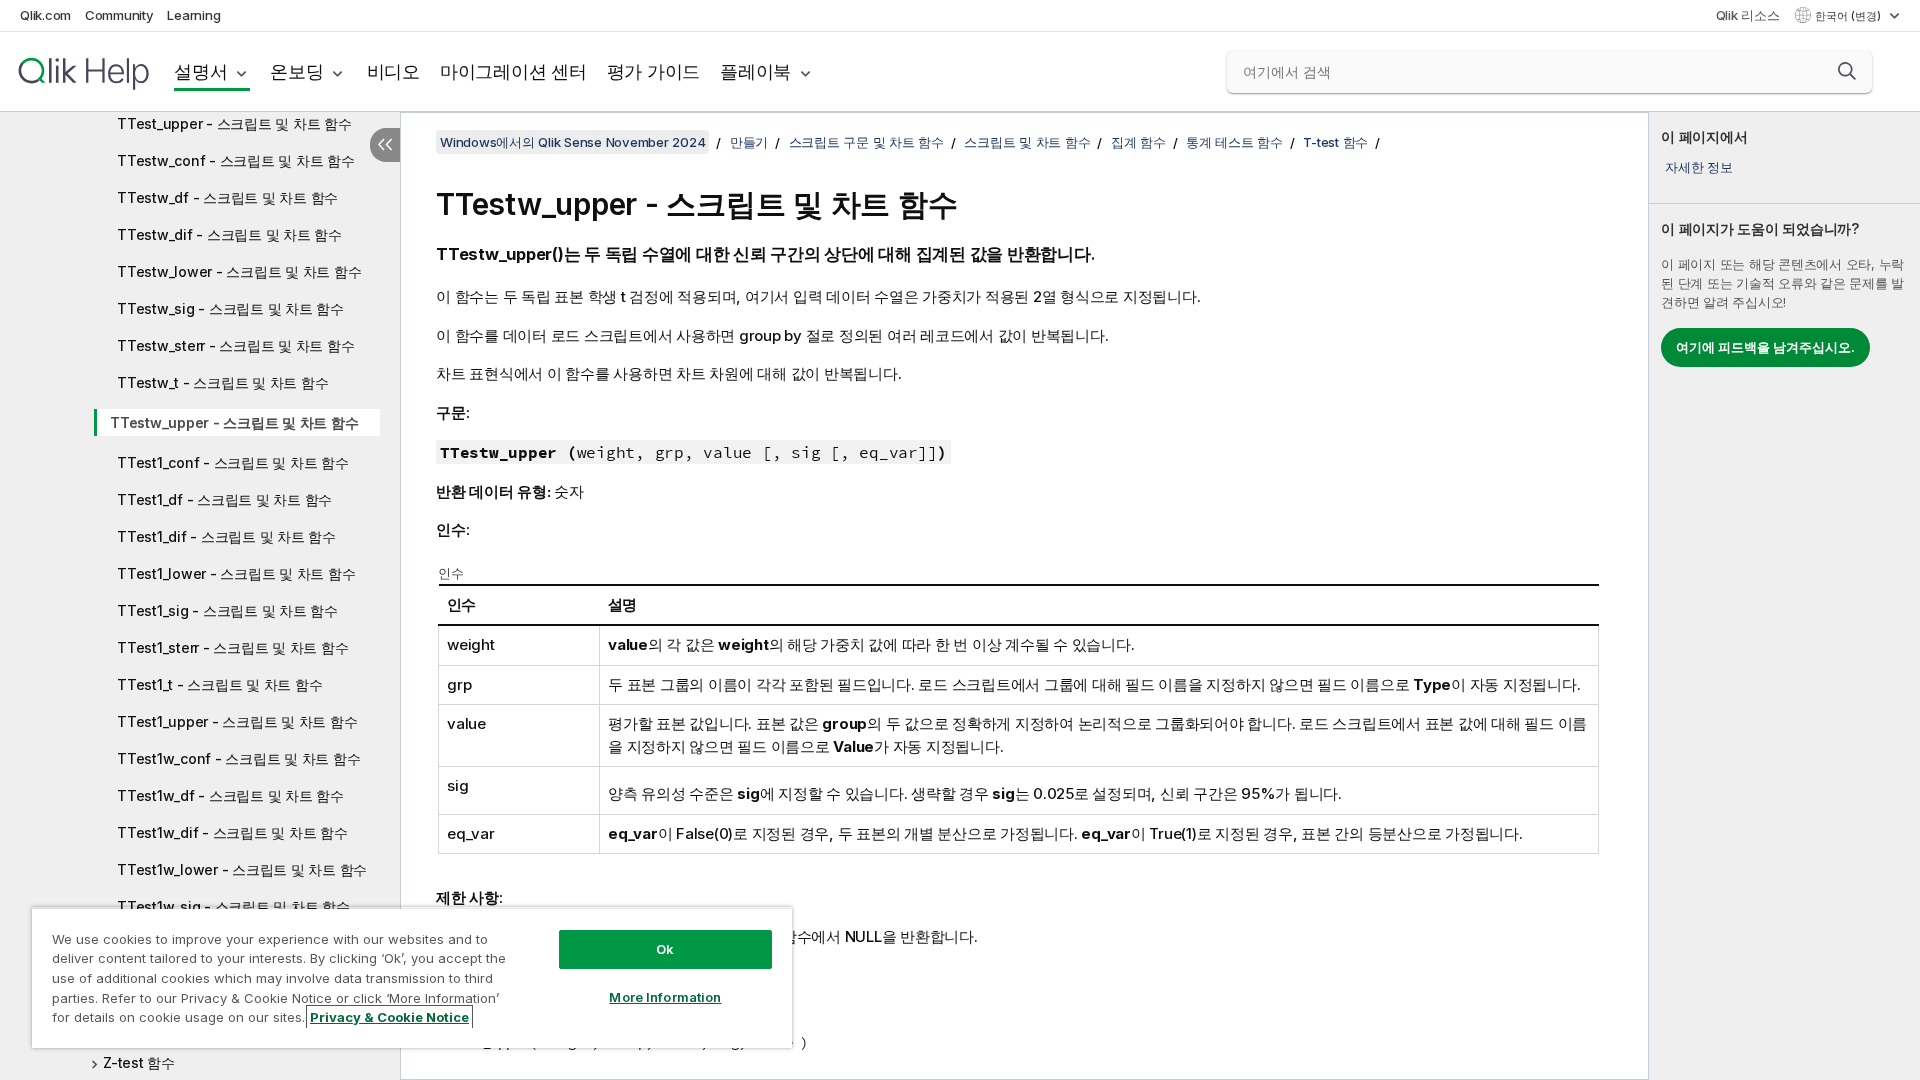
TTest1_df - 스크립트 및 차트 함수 (224, 499)
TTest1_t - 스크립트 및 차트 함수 (219, 684)
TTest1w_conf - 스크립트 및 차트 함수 (238, 758)
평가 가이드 (654, 71)
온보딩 (296, 71)
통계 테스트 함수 (1234, 142)
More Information (665, 997)
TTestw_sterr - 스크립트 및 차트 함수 (235, 345)
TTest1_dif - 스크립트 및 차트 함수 (226, 536)
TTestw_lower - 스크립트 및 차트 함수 (239, 271)
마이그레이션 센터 (513, 71)
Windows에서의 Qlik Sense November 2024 (572, 142)
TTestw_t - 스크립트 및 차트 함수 (222, 382)
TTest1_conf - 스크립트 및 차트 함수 (233, 462)
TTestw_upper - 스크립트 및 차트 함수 (234, 422)
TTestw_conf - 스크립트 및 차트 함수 (236, 160)
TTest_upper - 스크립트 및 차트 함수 (234, 123)
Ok (665, 949)
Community (119, 15)
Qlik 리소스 (1748, 15)
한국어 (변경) (1849, 16)
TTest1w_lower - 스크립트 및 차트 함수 (242, 869)
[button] (1847, 71)
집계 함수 (1138, 142)
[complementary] (1784, 596)
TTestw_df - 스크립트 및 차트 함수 (227, 197)
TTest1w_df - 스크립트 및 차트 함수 (230, 795)
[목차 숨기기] (385, 145)
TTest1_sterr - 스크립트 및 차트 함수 (232, 647)
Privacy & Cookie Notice (389, 1017)
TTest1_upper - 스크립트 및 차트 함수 (237, 721)
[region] (412, 977)
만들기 (749, 142)
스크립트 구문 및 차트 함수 (866, 142)
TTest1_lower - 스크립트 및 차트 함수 (236, 573)
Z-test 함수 (139, 1062)
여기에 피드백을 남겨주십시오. (1765, 347)
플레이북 (755, 71)
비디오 (393, 71)
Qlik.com (45, 15)
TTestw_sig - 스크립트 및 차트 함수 (230, 308)
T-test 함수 (1335, 142)
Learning (193, 15)
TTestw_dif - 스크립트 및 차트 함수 (229, 234)
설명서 (200, 71)
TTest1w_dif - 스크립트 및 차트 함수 (232, 832)
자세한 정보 (1699, 167)
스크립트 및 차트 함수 (1027, 142)
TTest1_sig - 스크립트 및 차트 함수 (227, 610)
